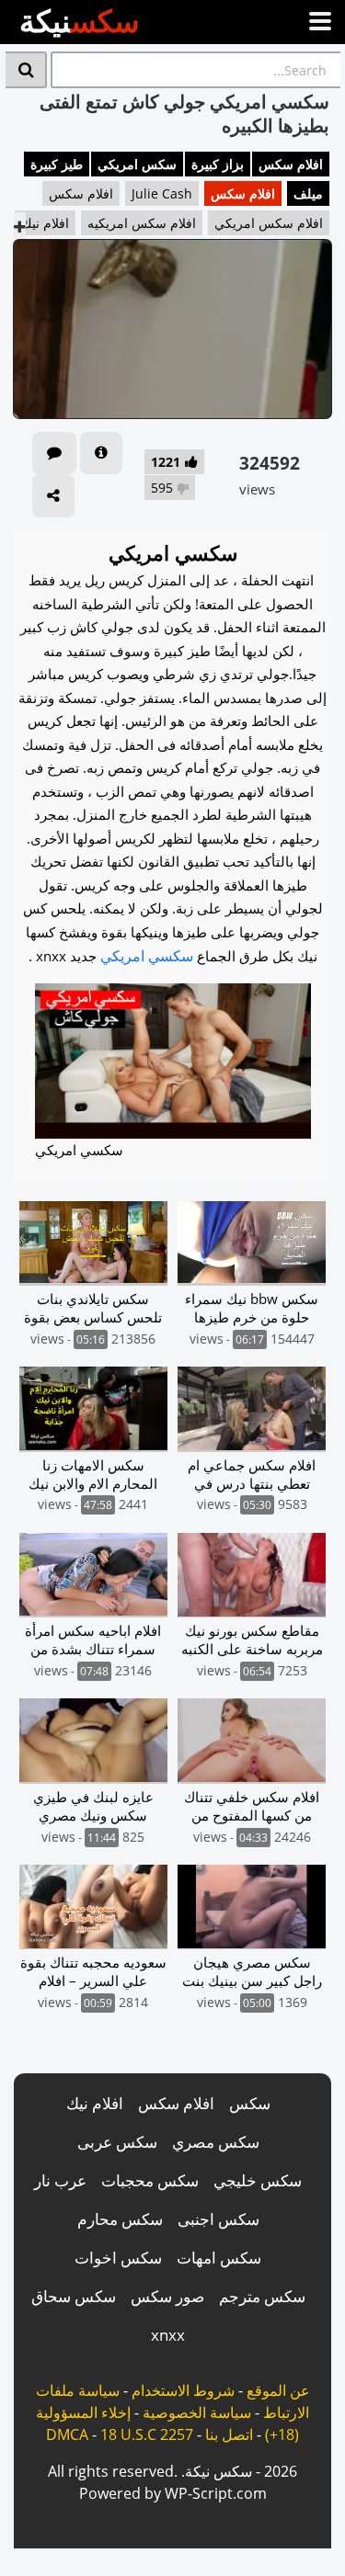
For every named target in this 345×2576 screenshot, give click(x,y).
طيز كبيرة (57, 164)
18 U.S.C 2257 (147, 2434)
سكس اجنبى (218, 2219)
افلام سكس (291, 164)
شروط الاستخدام (183, 2390)
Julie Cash (162, 193)
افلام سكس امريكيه (142, 223)
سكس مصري (216, 2142)
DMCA (67, 2434)
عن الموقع (278, 2390)
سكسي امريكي (147, 956)
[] (26, 70)
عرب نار (60, 2180)
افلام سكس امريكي (269, 223)
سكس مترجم (262, 2296)
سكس (250, 2103)
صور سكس (167, 2296)
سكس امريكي (137, 164)
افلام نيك (45, 223)
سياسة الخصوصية (197, 2412)
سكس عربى (117, 2142)
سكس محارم (120, 2219)
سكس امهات (219, 2258)
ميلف (308, 193)
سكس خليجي (258, 2180)
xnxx (168, 2335)
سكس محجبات (150, 2180)
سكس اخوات (118, 2258)
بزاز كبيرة (218, 164)
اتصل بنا (229, 2434)
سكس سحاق (74, 2296)
